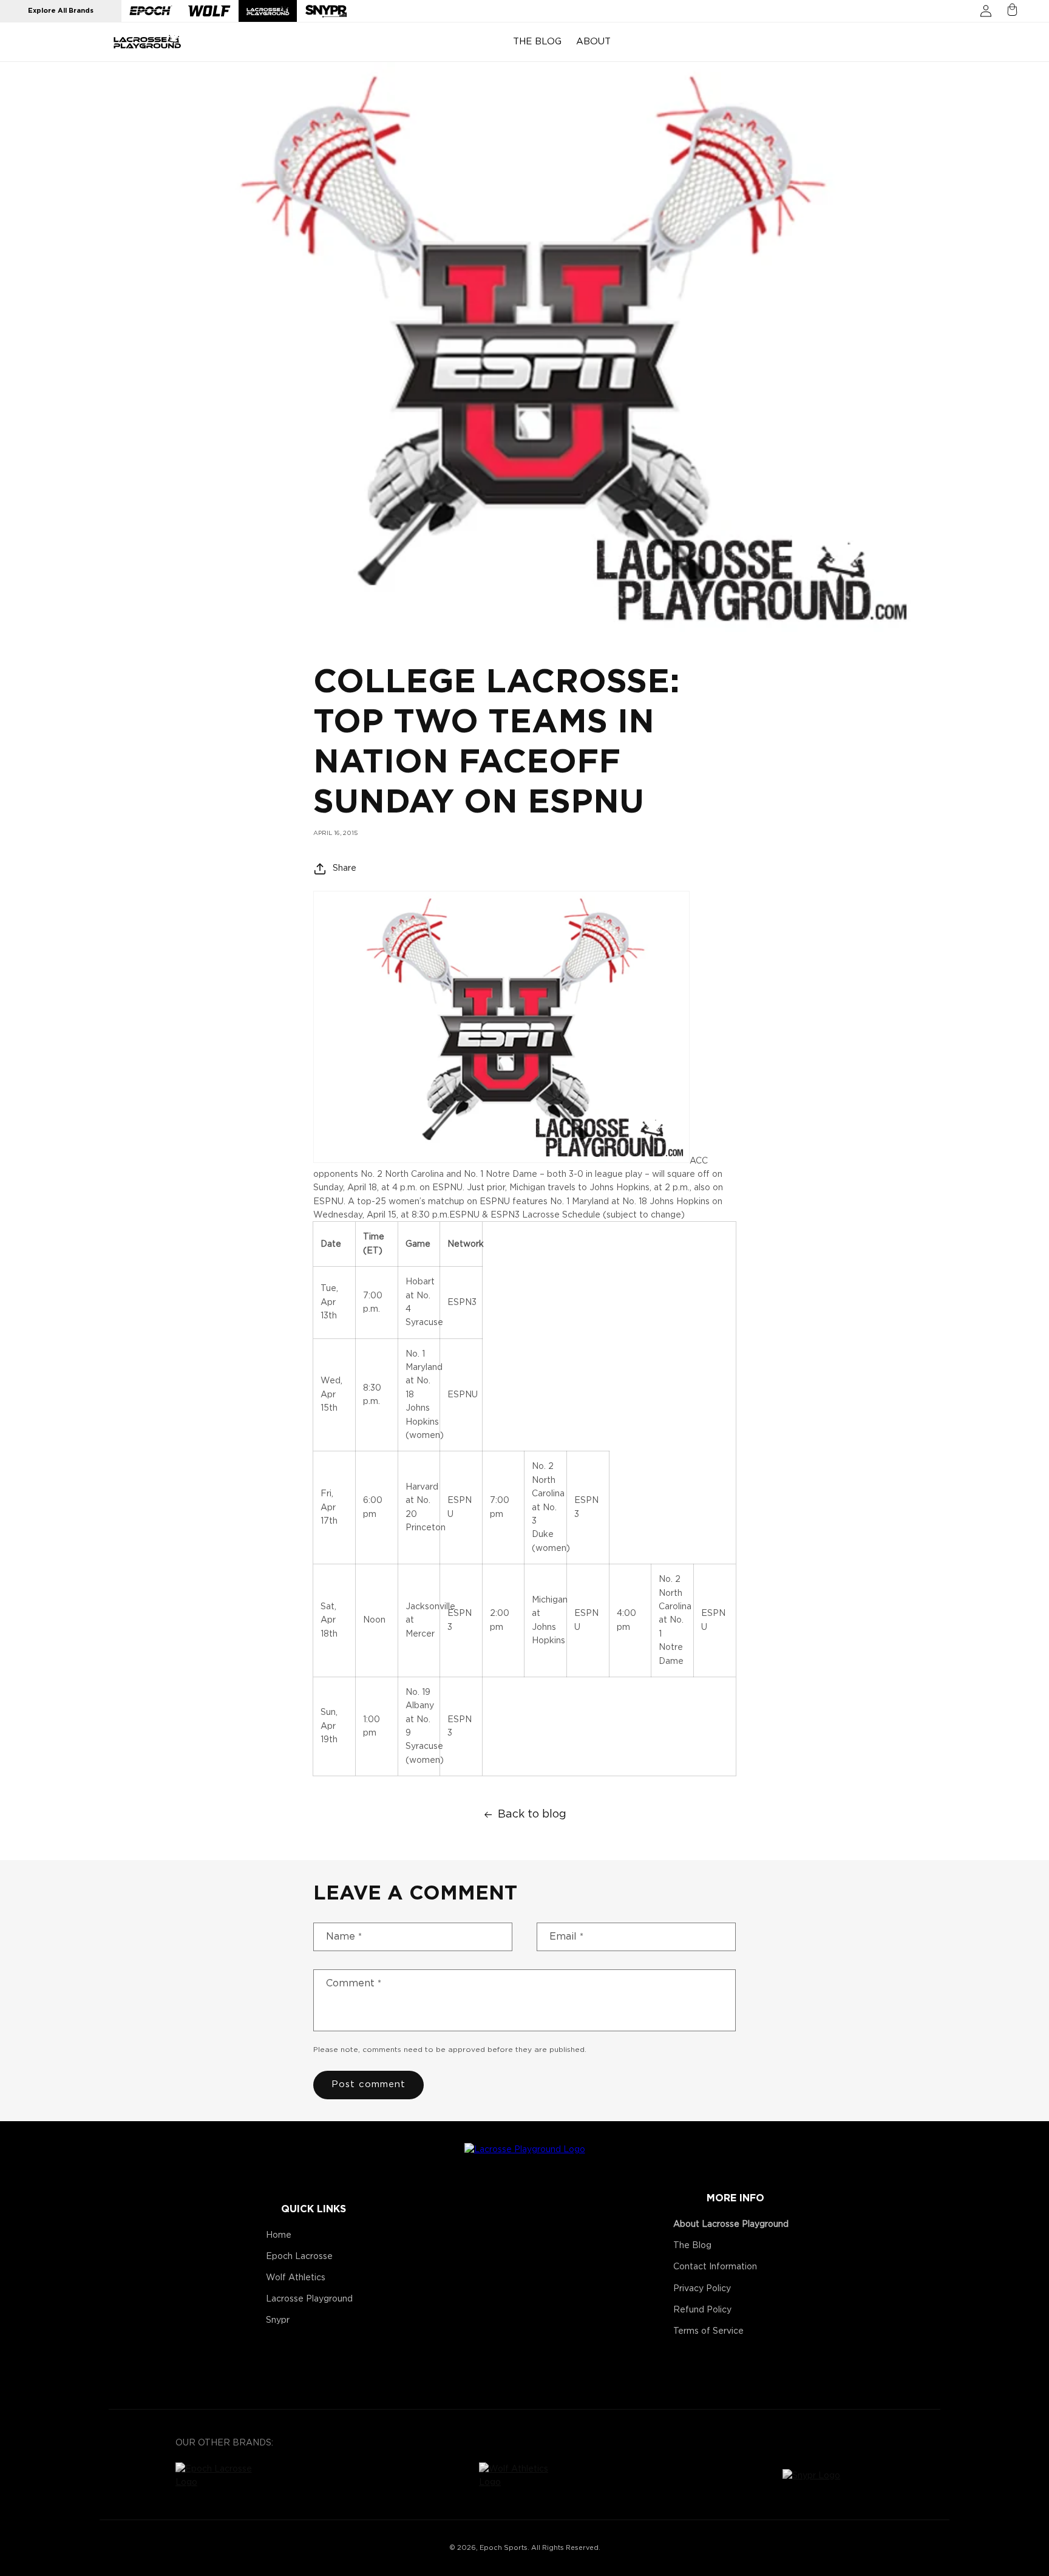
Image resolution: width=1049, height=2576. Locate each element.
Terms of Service (708, 2331)
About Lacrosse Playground (731, 2224)
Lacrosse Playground (309, 2299)
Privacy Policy (702, 2289)
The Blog (692, 2246)
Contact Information (715, 2267)
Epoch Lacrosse (299, 2257)
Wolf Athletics (296, 2278)
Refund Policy (702, 2310)
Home (279, 2235)
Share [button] (345, 868)
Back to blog (532, 1814)
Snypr (278, 2320)
